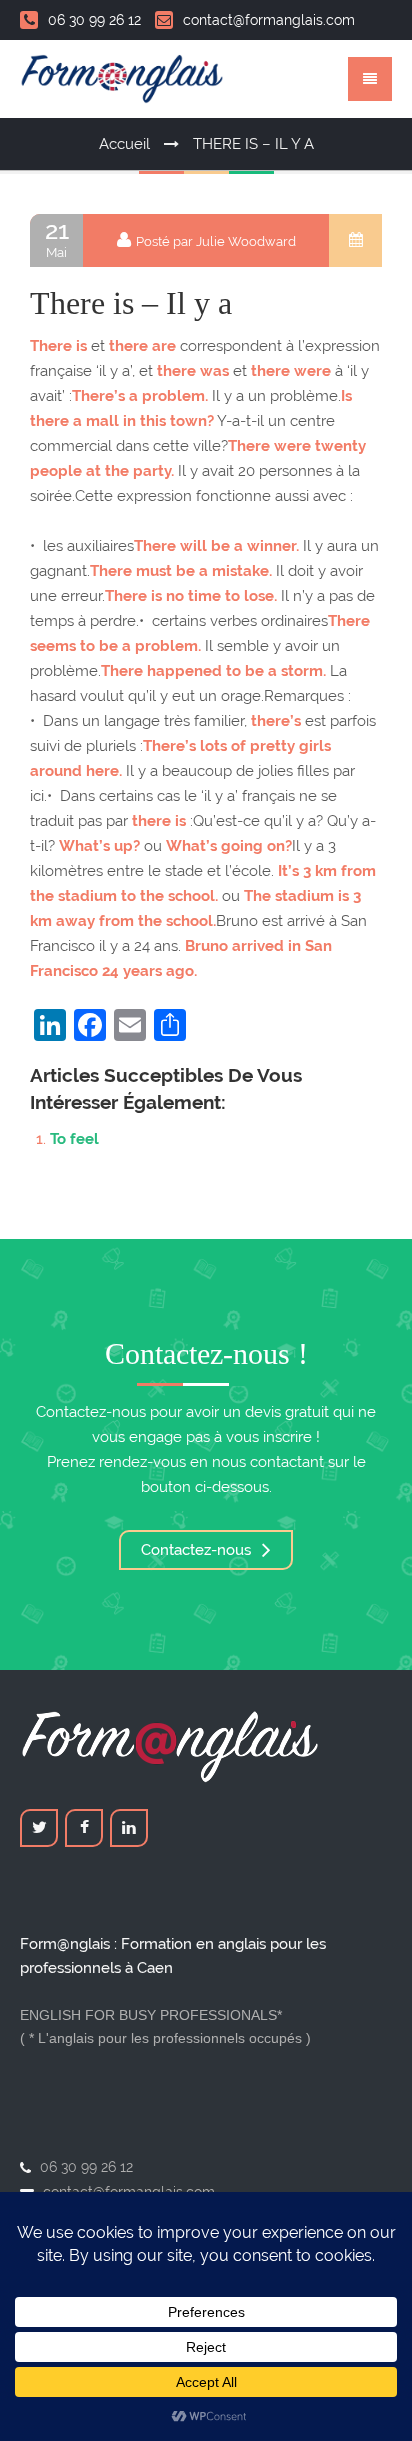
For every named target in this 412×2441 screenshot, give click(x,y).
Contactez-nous (198, 1550)
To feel (74, 1139)
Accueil (124, 144)
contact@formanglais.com (269, 20)
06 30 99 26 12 (94, 20)
